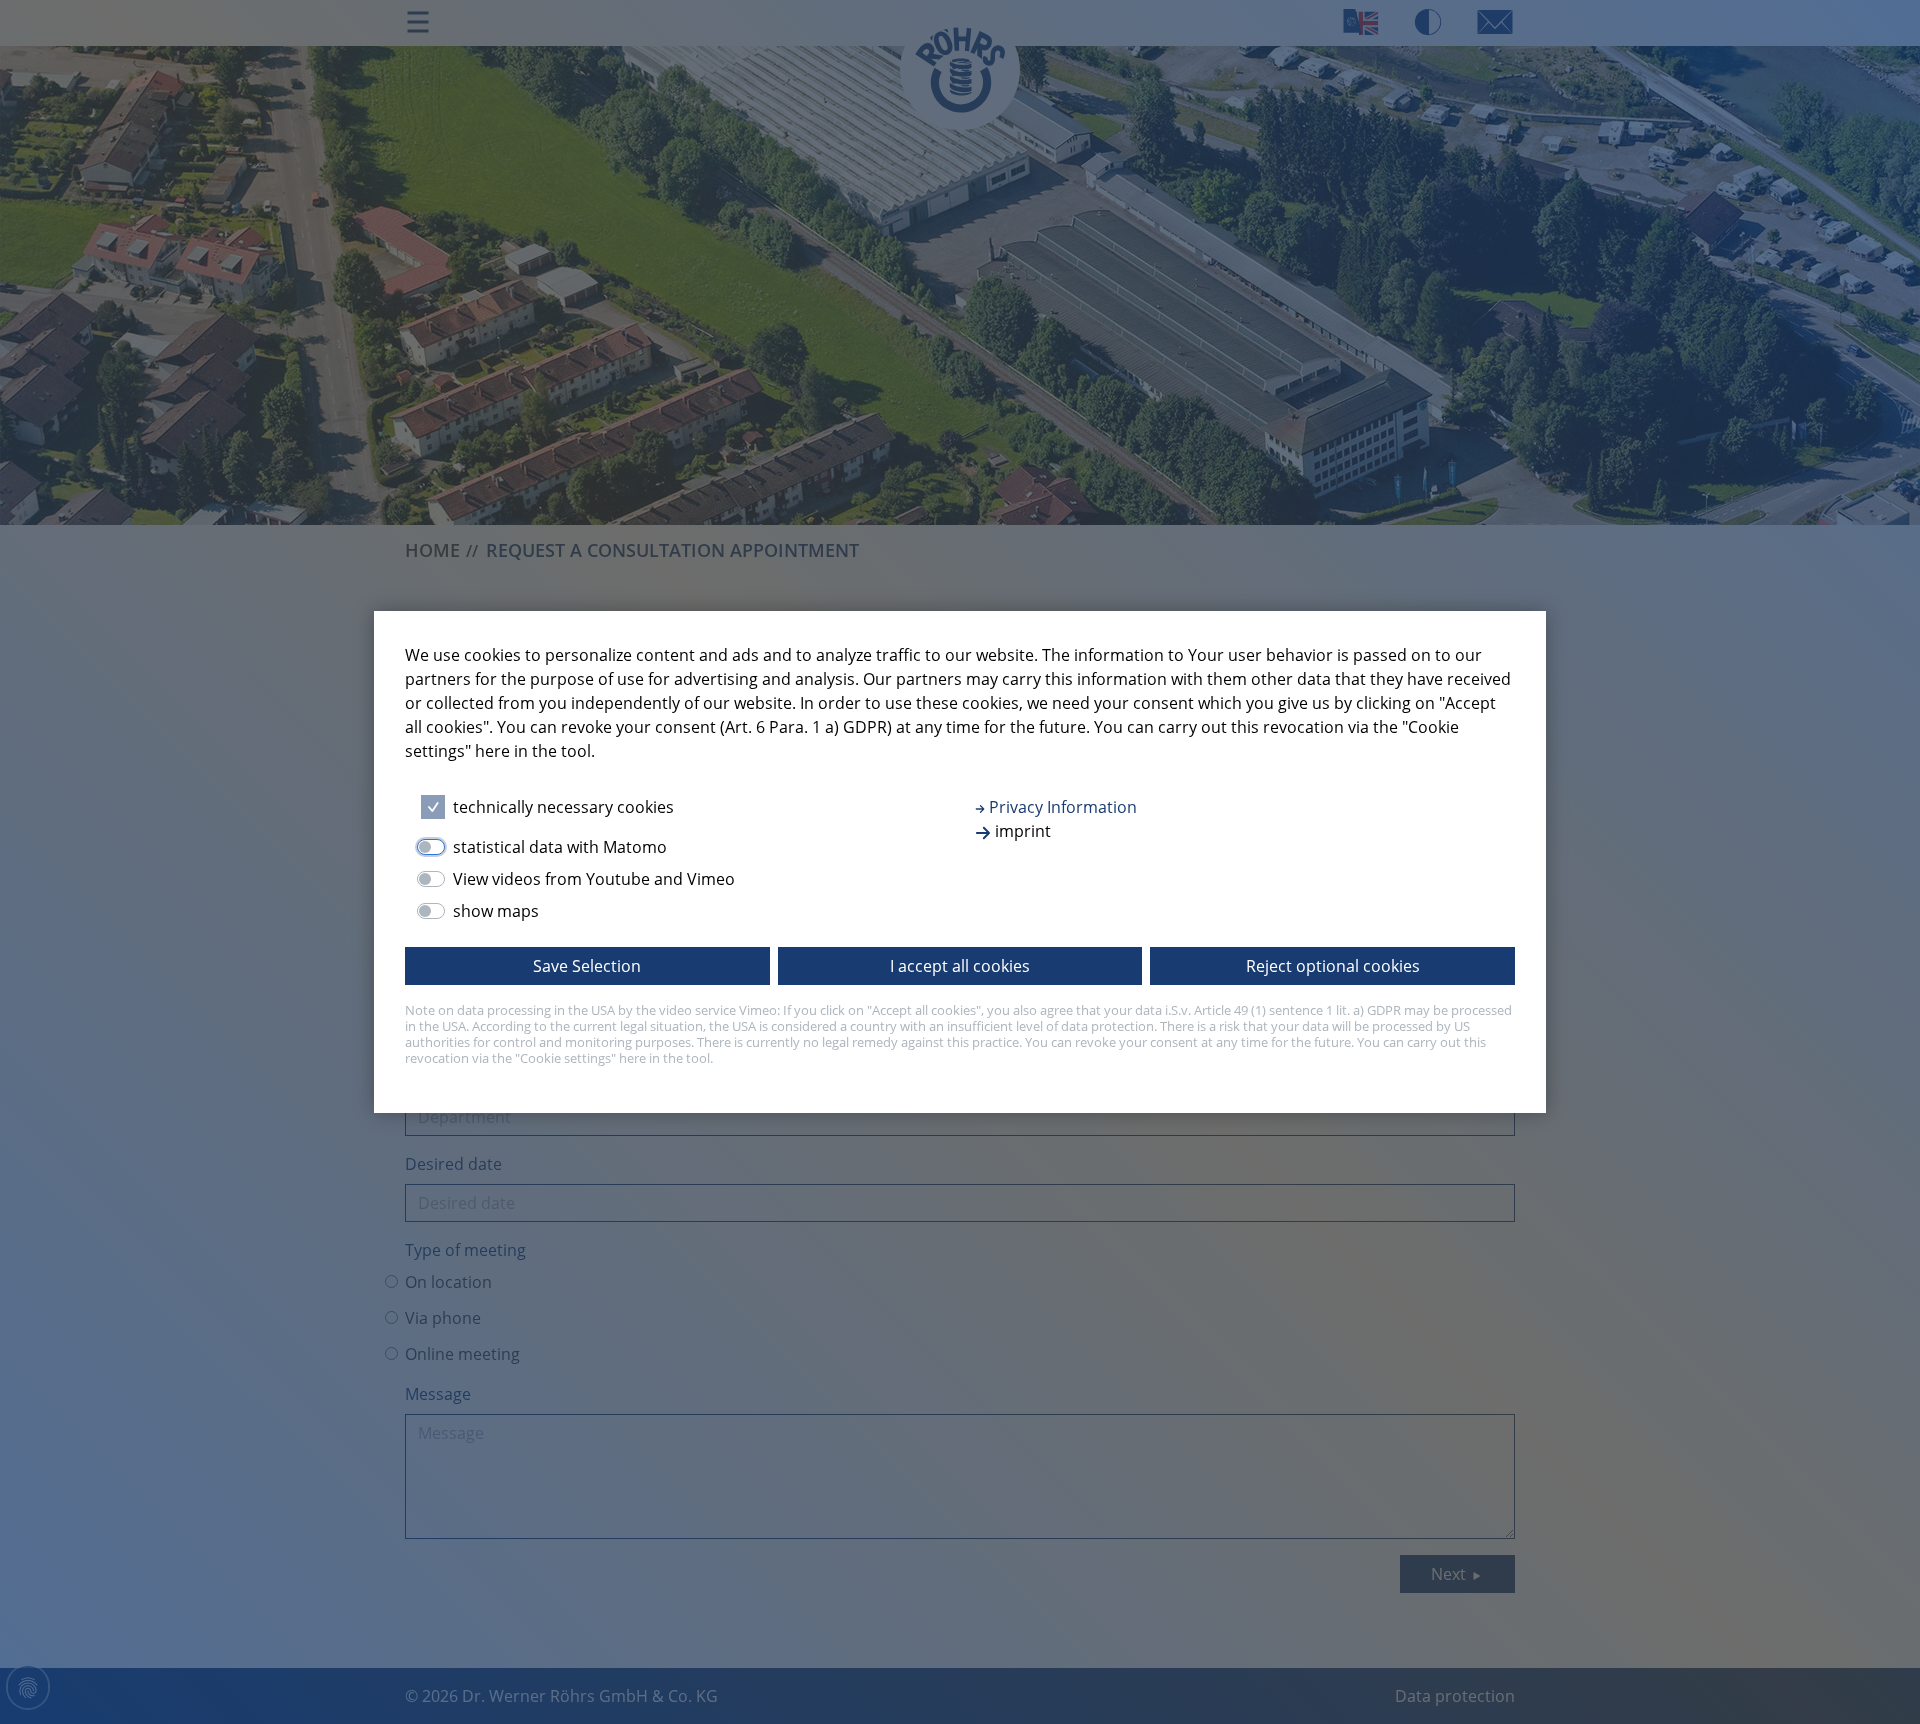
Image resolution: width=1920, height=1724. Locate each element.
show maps (496, 911)
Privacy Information (1061, 807)
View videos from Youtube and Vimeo (594, 879)
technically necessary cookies (563, 807)
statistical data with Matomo (560, 847)
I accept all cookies (960, 966)
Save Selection (587, 966)
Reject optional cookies (1333, 966)
